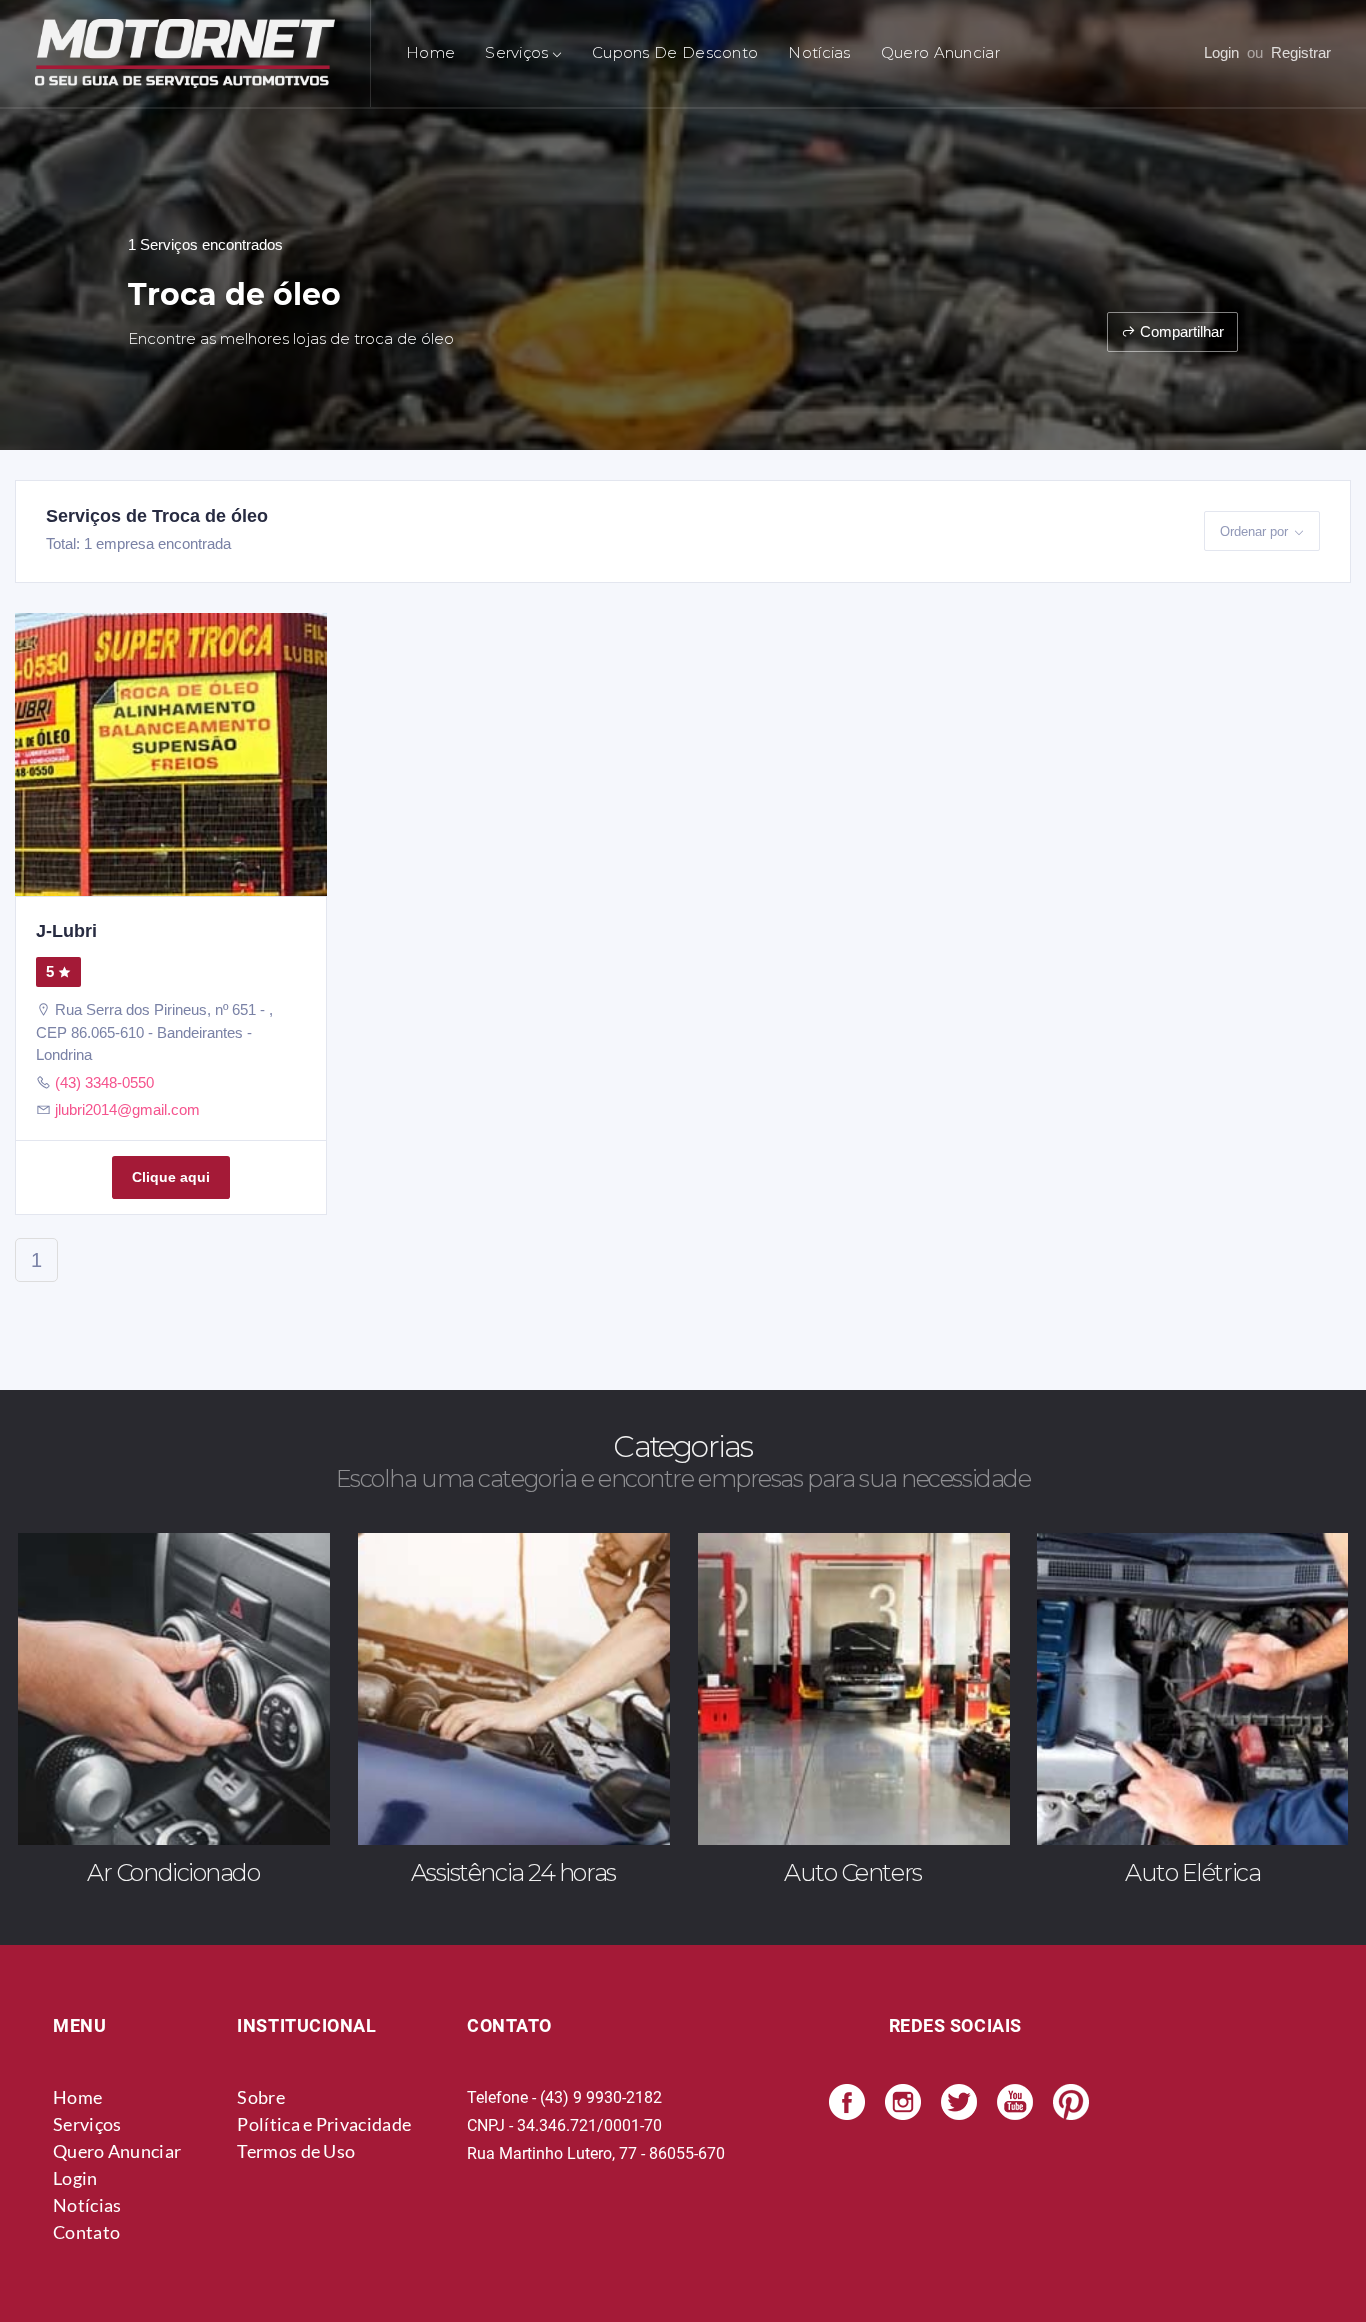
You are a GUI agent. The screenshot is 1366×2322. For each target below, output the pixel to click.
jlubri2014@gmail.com (127, 1109)
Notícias (819, 52)
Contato (86, 2232)
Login (1221, 52)
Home (430, 52)
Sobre (261, 2097)
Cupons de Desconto (675, 52)
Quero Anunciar (940, 52)
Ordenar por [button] (1254, 531)
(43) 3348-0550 (104, 1082)
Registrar (1301, 52)
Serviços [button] (516, 52)
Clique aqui (171, 1177)
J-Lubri (66, 931)
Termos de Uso (296, 2151)
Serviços (87, 2124)
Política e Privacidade (324, 2124)
